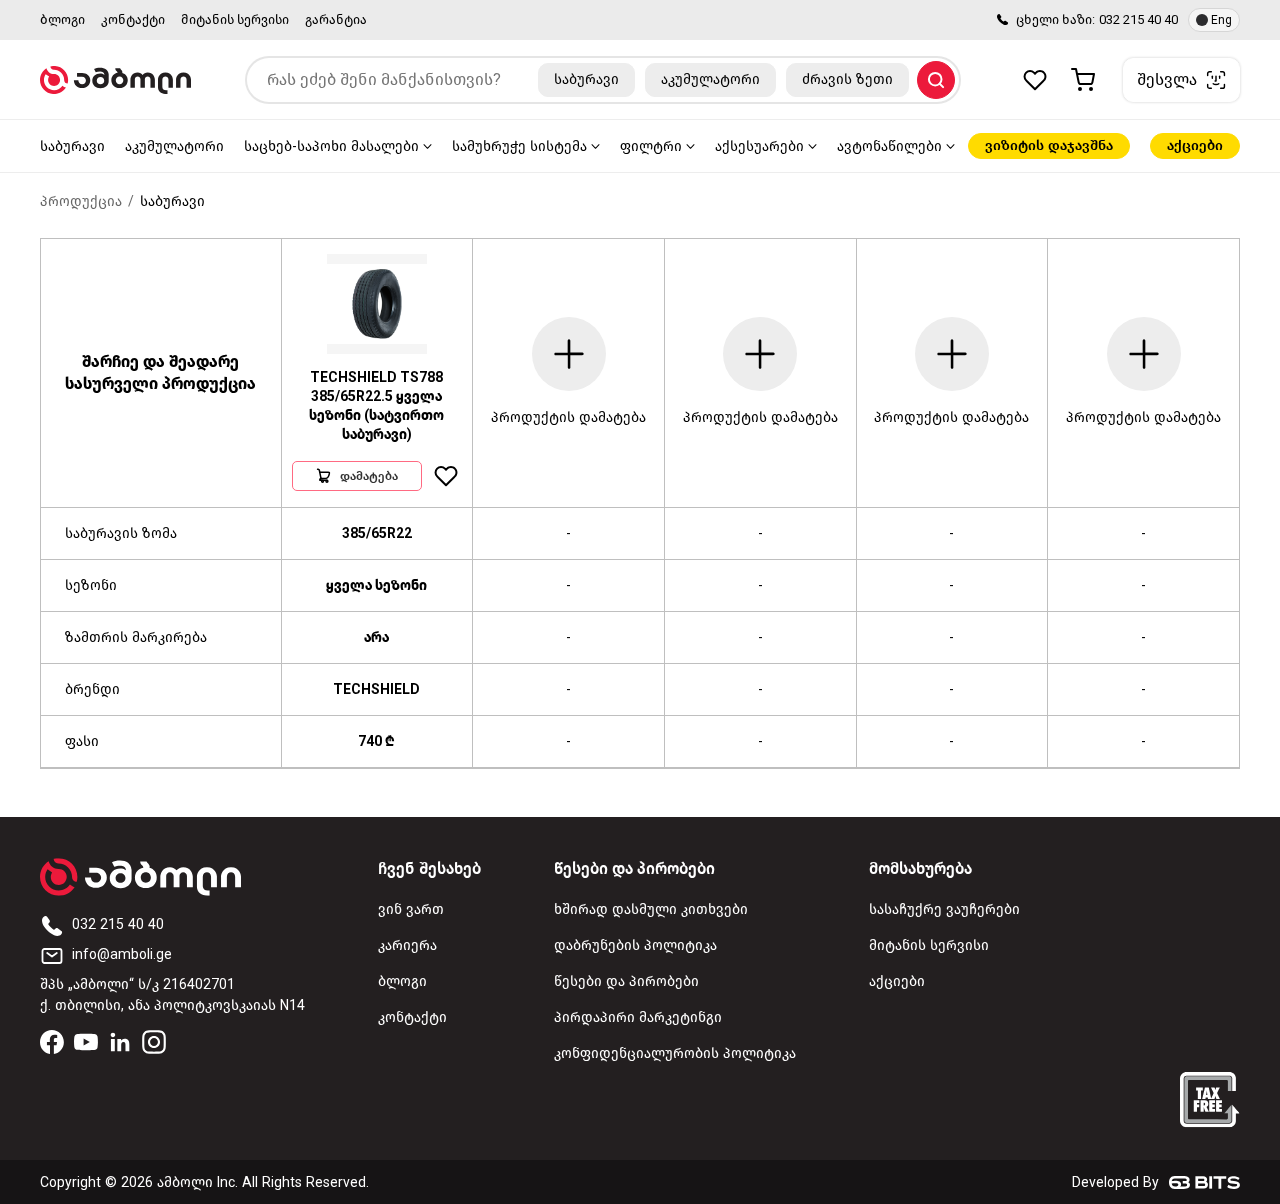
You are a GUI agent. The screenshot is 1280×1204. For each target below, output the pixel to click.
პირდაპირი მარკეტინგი (638, 1017)
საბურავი (72, 146)
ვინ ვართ (411, 909)
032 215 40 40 (1138, 19)
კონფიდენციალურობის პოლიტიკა (675, 1053)
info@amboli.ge (122, 954)
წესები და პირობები (626, 981)
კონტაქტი (133, 19)
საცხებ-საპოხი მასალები (331, 146)
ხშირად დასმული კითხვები (651, 909)
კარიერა (407, 945)
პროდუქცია (81, 201)
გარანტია (336, 19)
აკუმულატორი (174, 146)
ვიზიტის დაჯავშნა (1049, 145)
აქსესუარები (759, 146)
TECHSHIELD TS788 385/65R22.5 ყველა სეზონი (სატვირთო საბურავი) (376, 406)
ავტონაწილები (889, 146)
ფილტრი (651, 146)
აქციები (1195, 145)
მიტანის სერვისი (235, 19)
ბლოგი (62, 19)
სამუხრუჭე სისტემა (519, 146)
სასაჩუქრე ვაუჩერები (944, 909)
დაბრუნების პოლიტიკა (635, 945)
